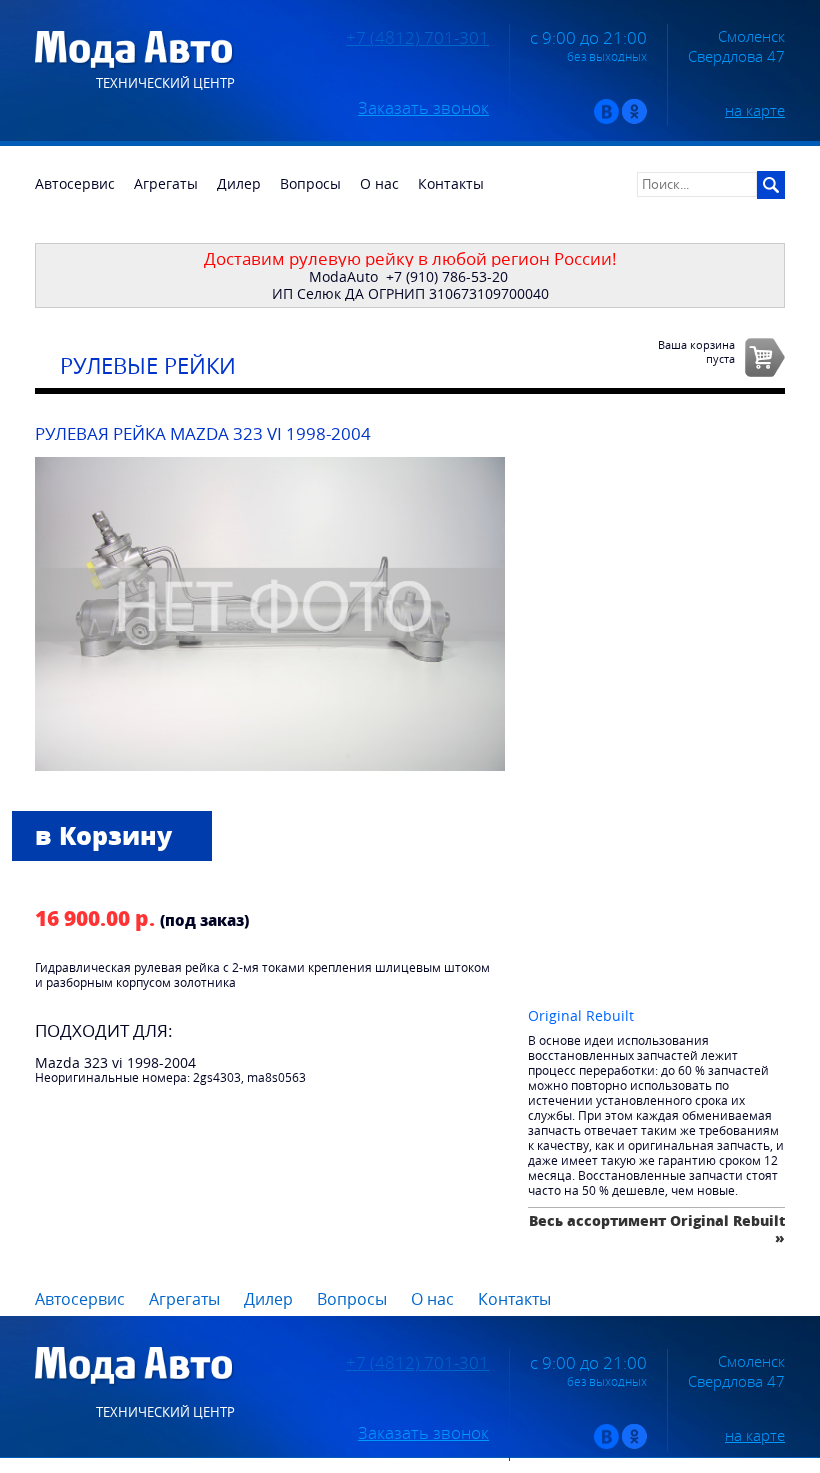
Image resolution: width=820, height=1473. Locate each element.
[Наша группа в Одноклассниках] (634, 119)
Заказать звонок (423, 108)
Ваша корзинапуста (696, 351)
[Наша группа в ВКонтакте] (606, 119)
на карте (755, 110)
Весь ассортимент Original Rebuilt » (657, 1228)
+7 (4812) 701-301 (417, 38)
